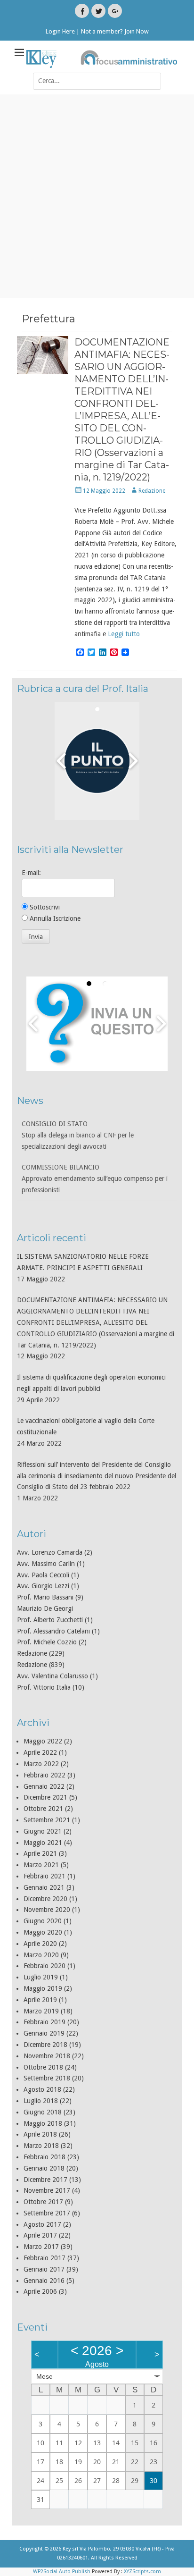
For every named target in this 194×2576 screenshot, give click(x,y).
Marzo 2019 (41, 2011)
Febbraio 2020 (44, 1966)
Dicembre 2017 (45, 2180)
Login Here (60, 31)
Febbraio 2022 (44, 1775)
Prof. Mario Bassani (45, 1597)
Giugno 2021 (43, 1831)
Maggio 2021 (43, 1843)
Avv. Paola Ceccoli (43, 1575)
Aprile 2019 (40, 2000)
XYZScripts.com (142, 2572)
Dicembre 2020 (45, 1899)
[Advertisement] (97, 196)
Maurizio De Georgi (45, 1608)
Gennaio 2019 (44, 2033)
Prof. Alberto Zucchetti (50, 1620)
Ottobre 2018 (43, 2067)
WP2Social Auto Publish (62, 2572)
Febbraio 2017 (44, 2258)
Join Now (137, 31)
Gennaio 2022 (44, 1786)
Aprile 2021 (40, 1853)
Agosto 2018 (42, 2089)
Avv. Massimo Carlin (46, 1564)
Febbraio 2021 (44, 1876)
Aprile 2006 (40, 2291)
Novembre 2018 (47, 2056)
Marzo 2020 (41, 1955)
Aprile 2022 (40, 1752)
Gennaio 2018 (44, 2168)
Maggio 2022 (43, 1741)
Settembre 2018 (47, 2078)
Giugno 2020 (43, 1921)
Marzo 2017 (41, 2247)
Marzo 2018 (41, 2146)
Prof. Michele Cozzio (47, 1642)
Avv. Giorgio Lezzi (43, 1586)
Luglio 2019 (41, 1977)
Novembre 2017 (47, 2190)
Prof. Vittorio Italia (44, 1687)
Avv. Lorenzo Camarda (50, 1552)
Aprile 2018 (40, 2134)
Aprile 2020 (40, 1944)
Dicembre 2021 (45, 1797)
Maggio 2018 (43, 2123)
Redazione (152, 491)
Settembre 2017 (47, 2213)
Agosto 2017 (42, 2224)
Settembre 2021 (47, 1820)
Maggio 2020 (43, 1932)
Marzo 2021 (41, 1865)
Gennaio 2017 (44, 2269)
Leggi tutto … (128, 634)
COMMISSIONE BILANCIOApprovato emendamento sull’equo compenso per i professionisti (95, 1135)
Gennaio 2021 (44, 1887)
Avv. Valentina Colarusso (53, 1676)
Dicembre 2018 (45, 2045)
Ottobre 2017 (43, 2202)
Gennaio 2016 (44, 2281)
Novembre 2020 (47, 1910)
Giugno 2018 (43, 2112)
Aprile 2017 (40, 2235)
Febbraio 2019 (44, 2022)
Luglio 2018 (41, 2101)
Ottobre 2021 (43, 1809)
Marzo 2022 (41, 1764)
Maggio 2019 (43, 1988)
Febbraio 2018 (44, 2157)
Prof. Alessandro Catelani (53, 1631)
